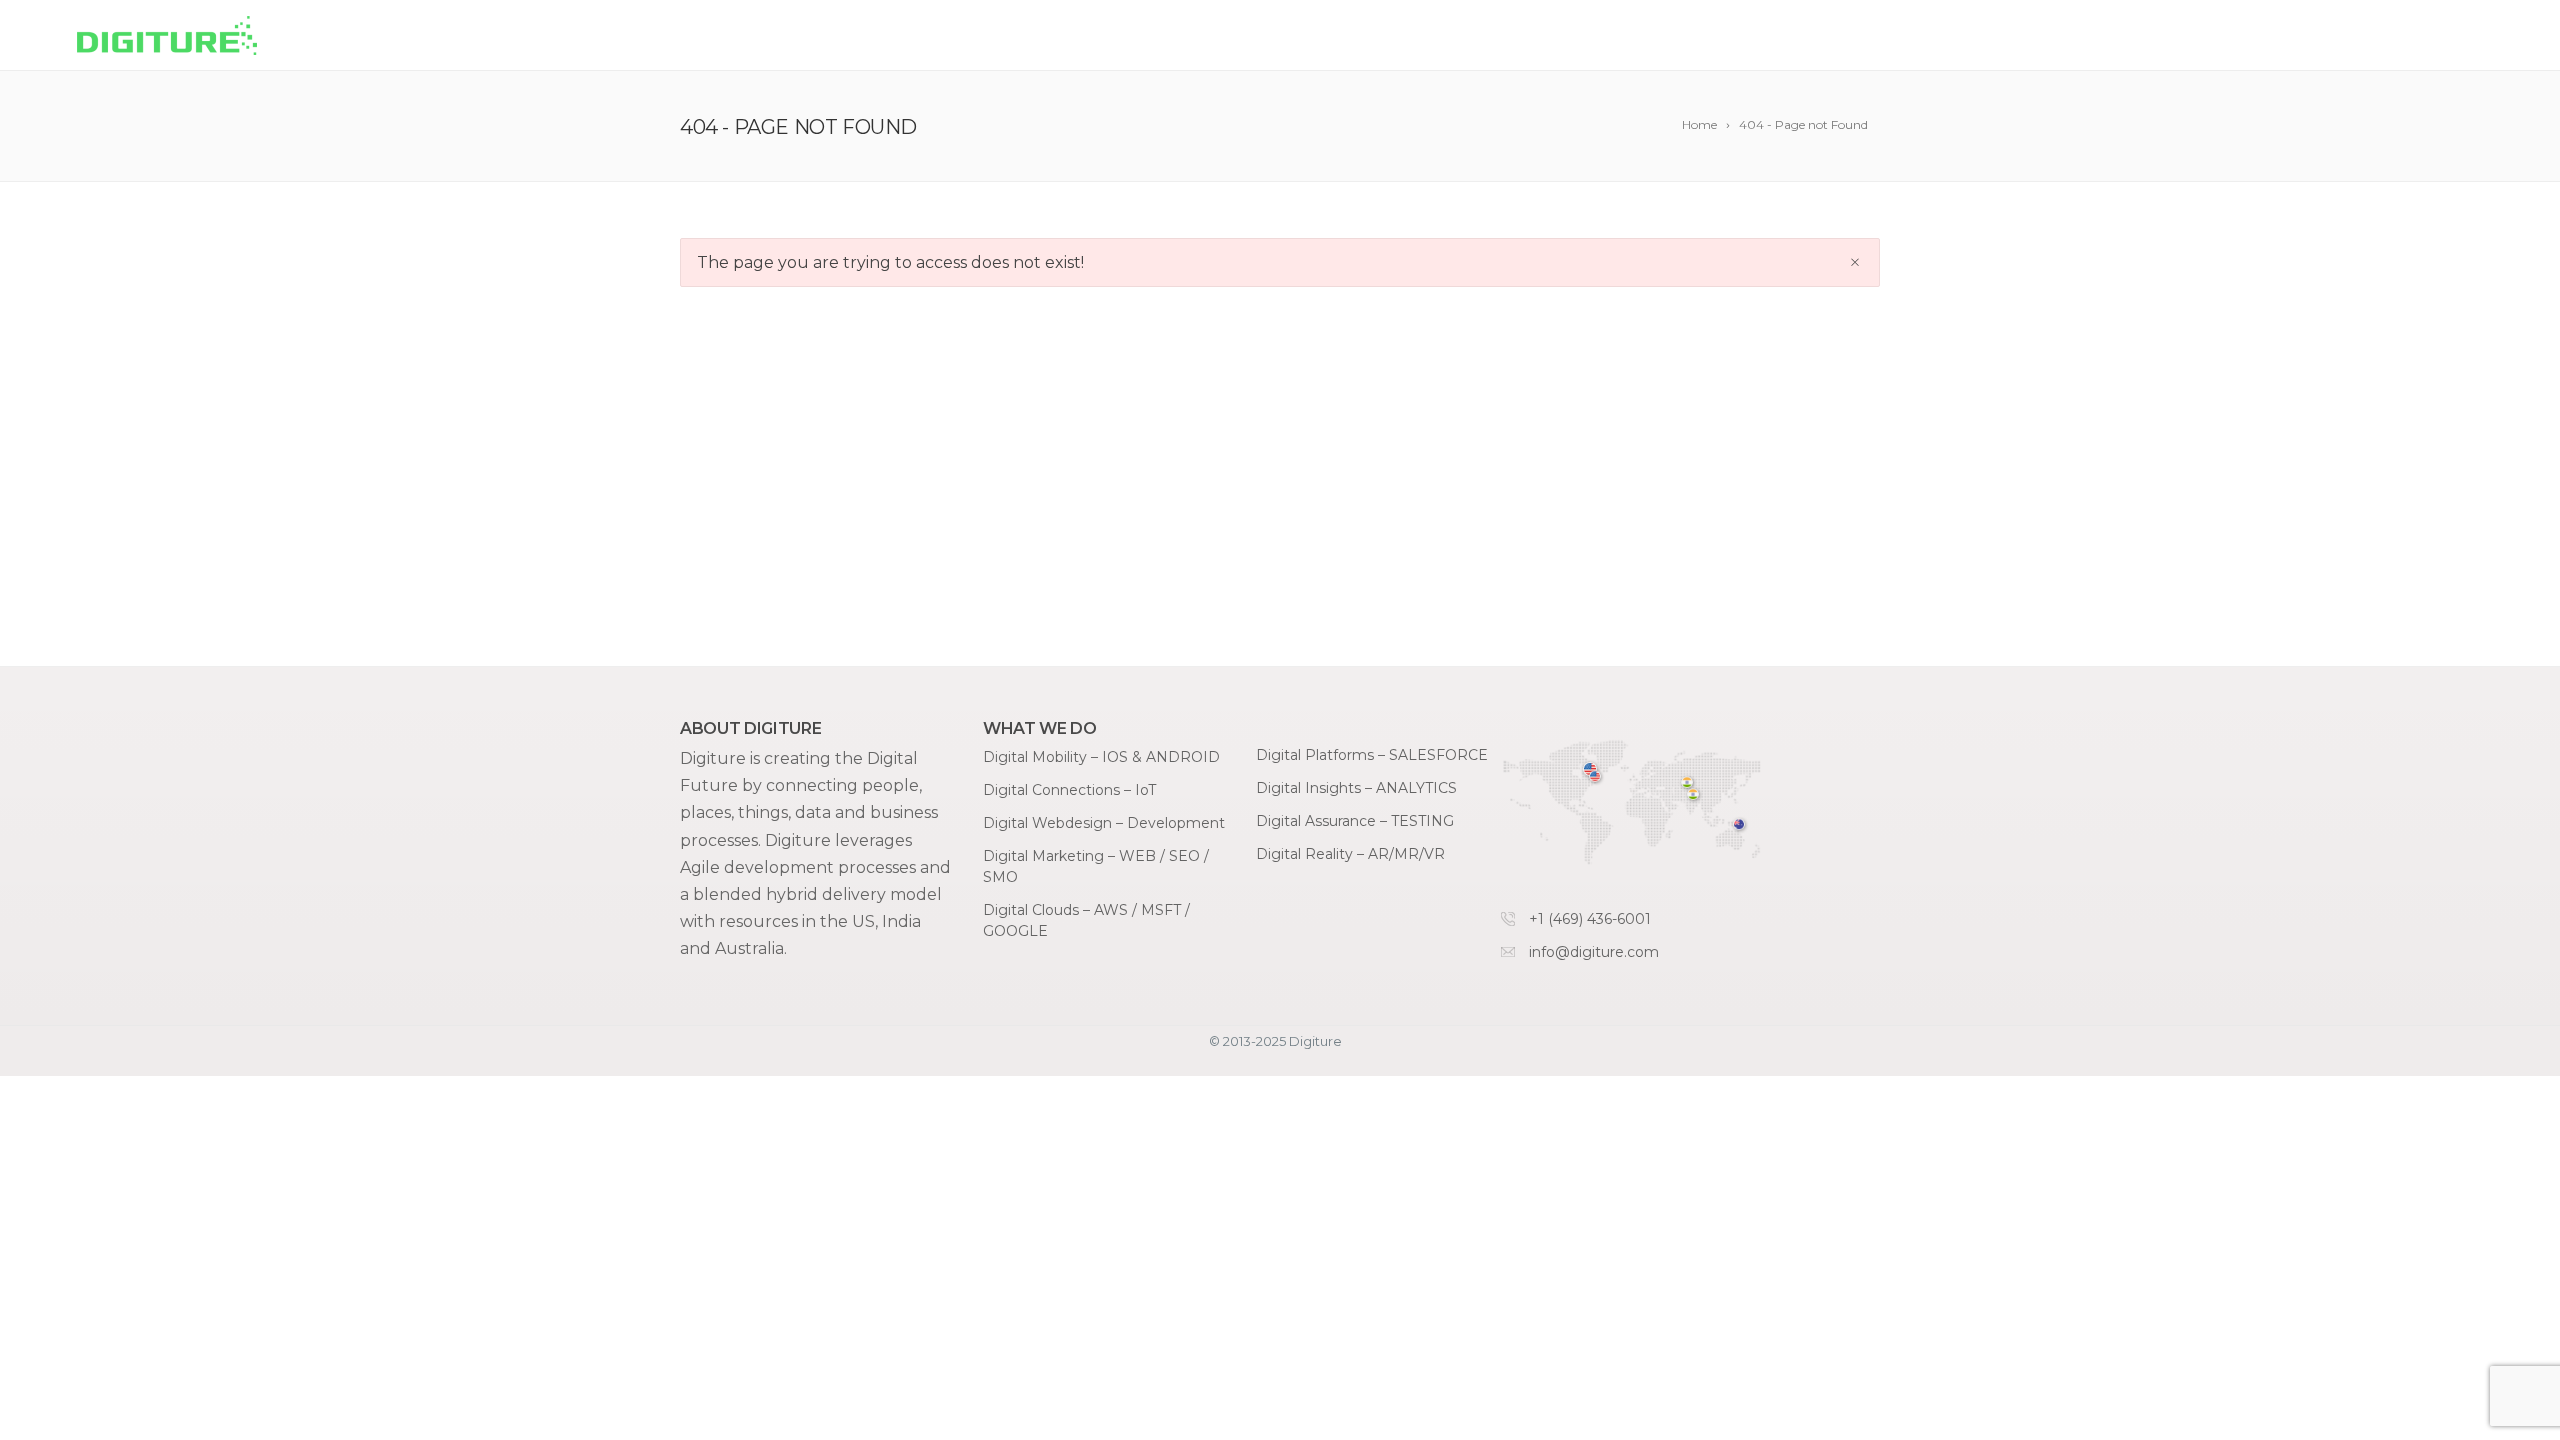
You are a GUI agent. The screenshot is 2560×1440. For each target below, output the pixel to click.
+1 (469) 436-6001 (1590, 919)
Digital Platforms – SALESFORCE (1372, 755)
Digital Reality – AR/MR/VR (1350, 854)
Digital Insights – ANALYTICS (1356, 788)
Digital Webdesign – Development (1104, 823)
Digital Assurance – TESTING (1355, 821)
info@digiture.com (1594, 952)
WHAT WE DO (1901, 36)
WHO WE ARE (2235, 36)
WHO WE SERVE (2068, 36)
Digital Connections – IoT (1069, 790)
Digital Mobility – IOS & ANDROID (1101, 757)
